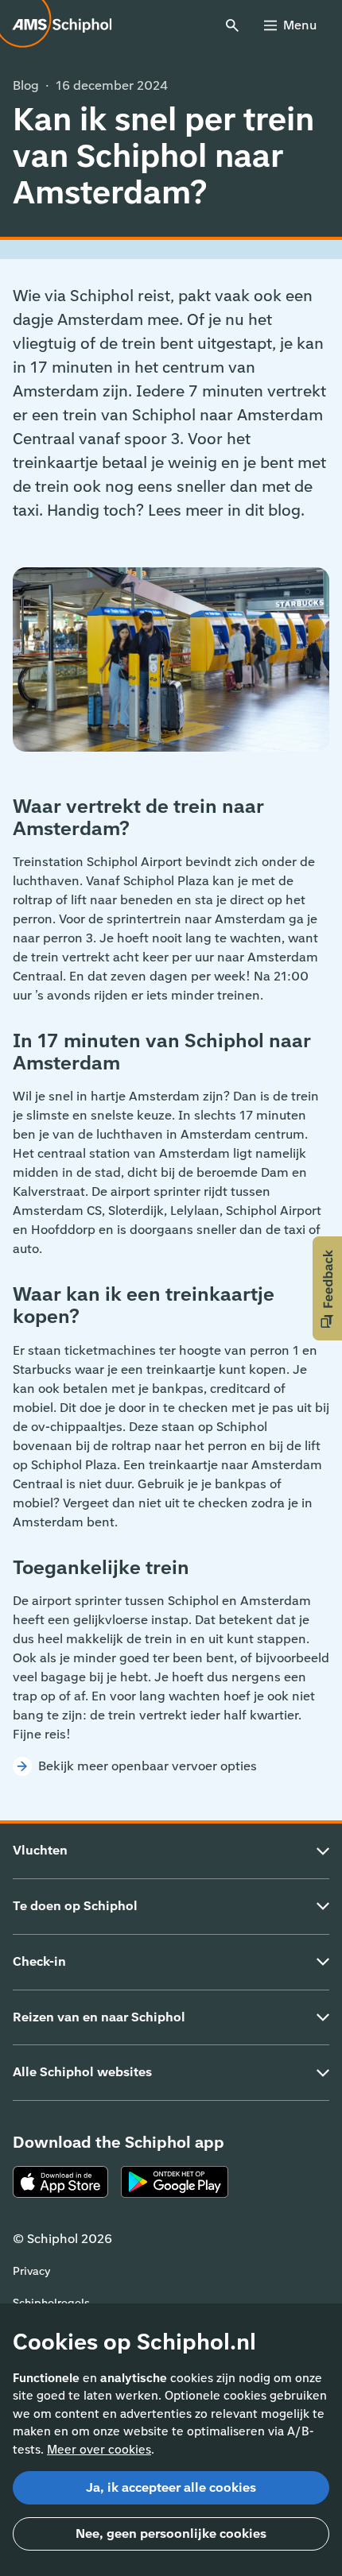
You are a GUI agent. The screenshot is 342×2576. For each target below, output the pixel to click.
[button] (327, 1288)
